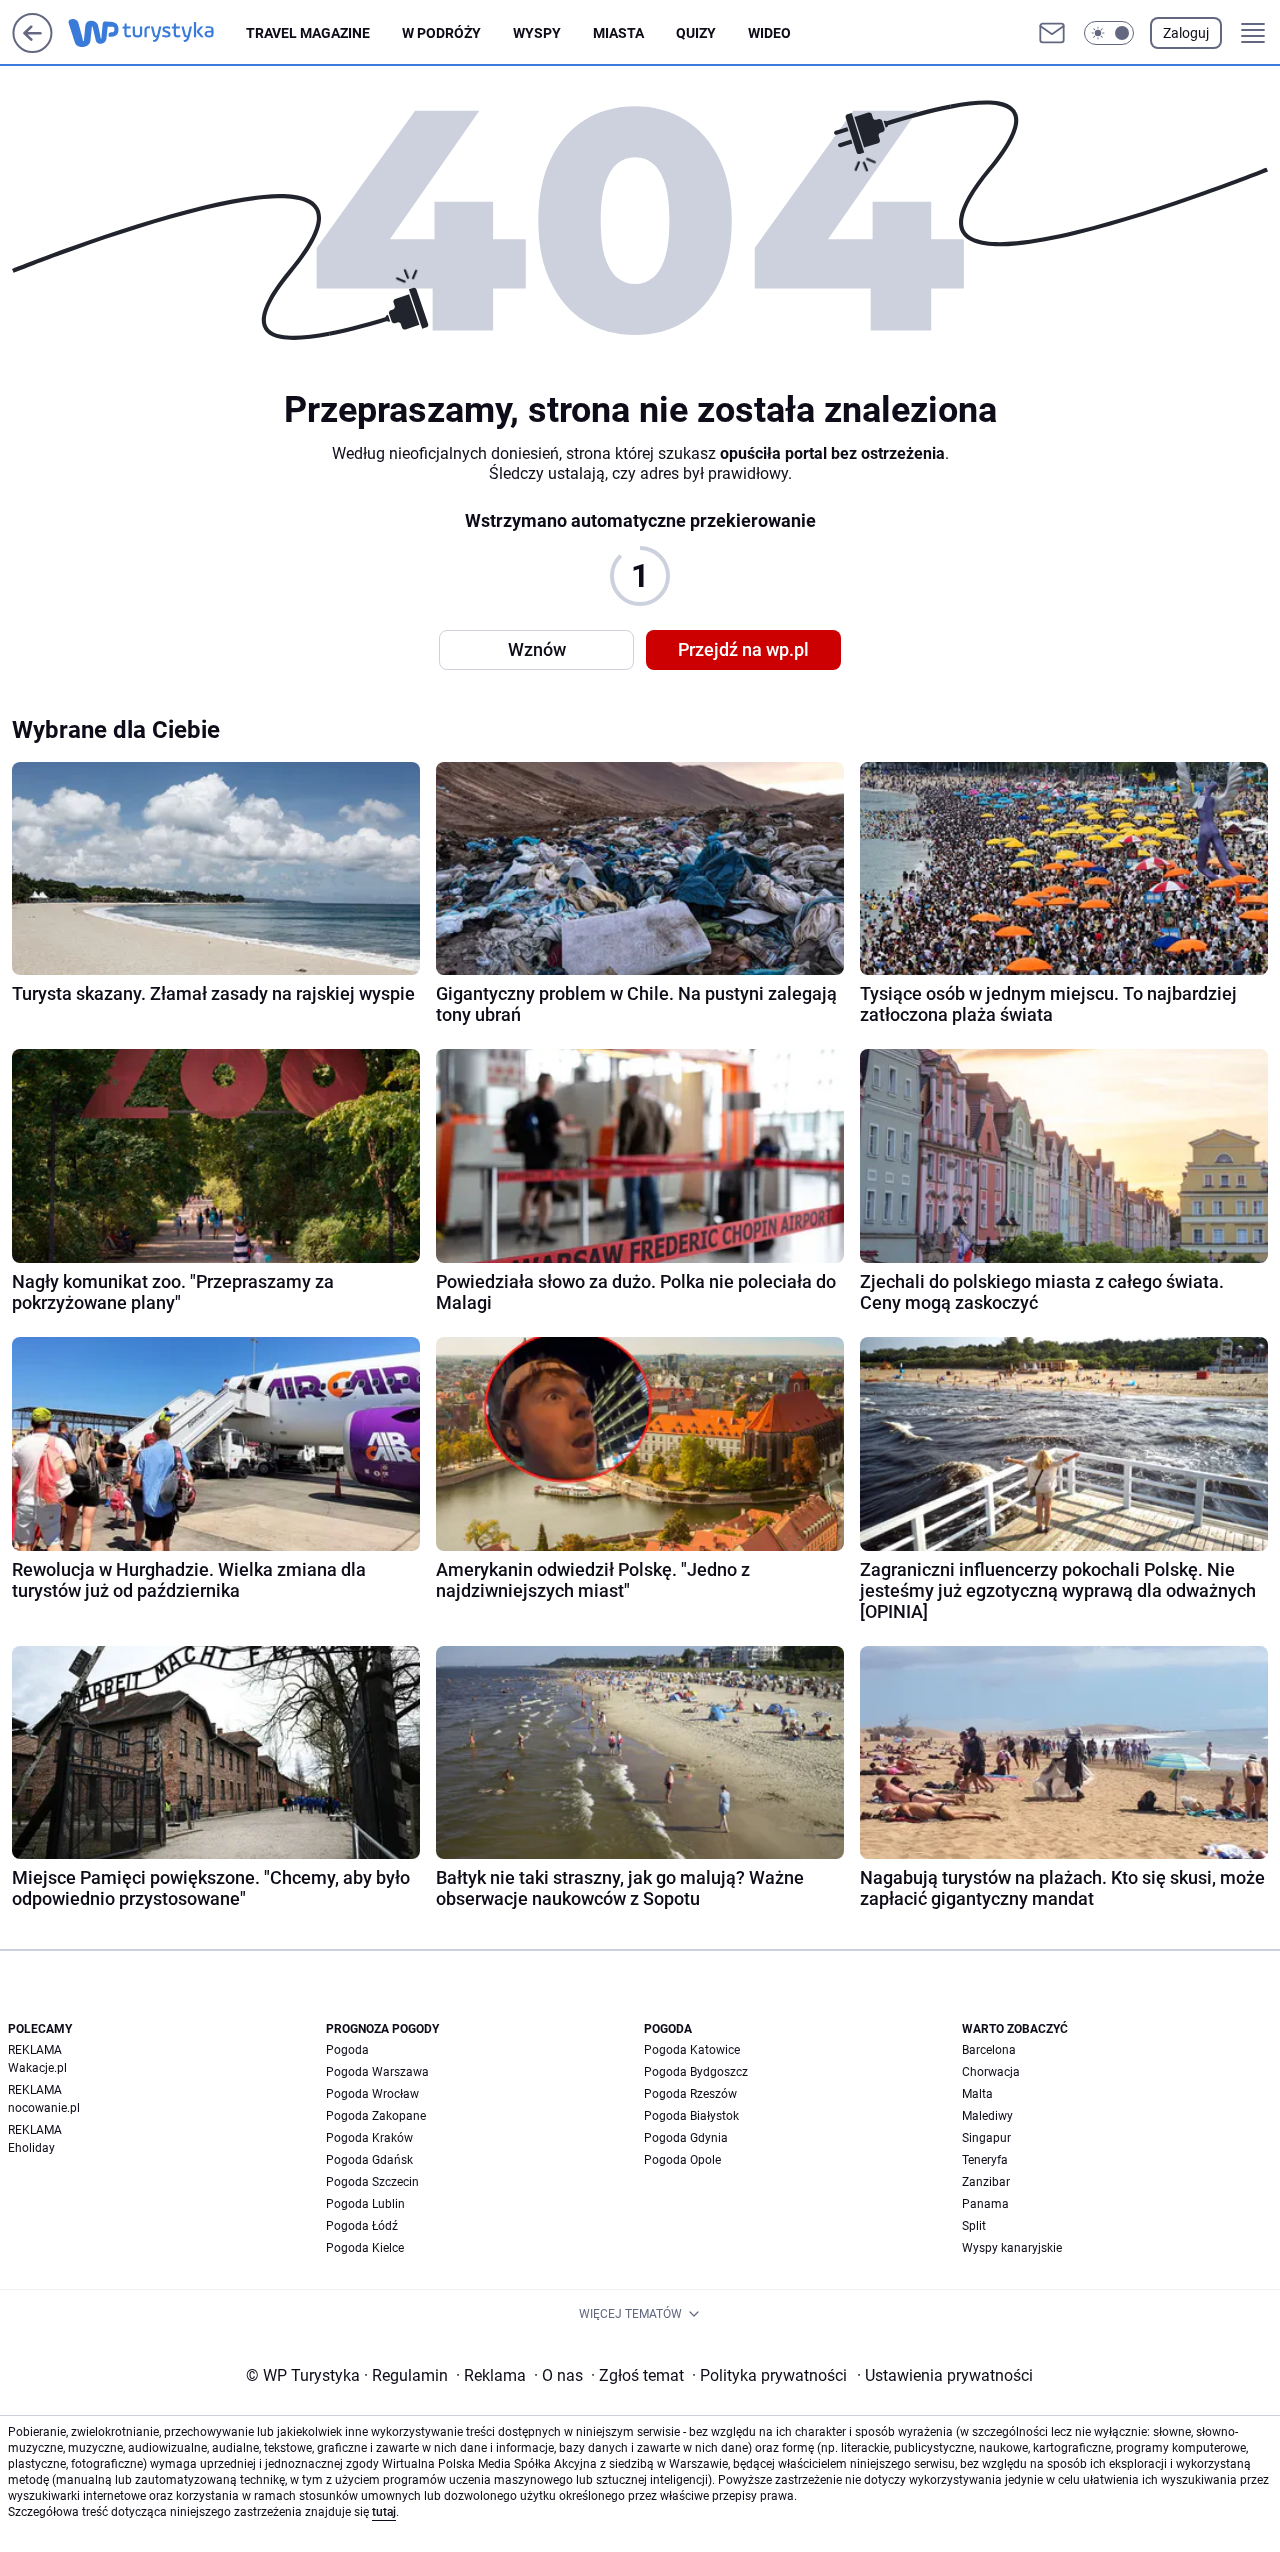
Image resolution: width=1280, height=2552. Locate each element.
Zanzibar (986, 2182)
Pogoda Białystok (691, 2116)
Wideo (769, 33)
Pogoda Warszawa (377, 2072)
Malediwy (987, 2116)
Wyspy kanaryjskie (1012, 2248)
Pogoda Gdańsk (369, 2160)
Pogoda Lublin (365, 2204)
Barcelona (989, 2050)
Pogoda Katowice (692, 2050)
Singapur (986, 2138)
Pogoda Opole (682, 2160)
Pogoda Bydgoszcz (696, 2072)
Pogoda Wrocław (372, 2094)
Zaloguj (1186, 33)
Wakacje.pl (37, 2068)
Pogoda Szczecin (372, 2182)
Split (974, 2226)
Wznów (537, 649)
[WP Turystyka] (157, 33)
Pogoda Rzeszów (690, 2094)
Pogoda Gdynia (686, 2138)
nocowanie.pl (44, 2108)
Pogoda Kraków (369, 2138)
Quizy (696, 33)
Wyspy (537, 33)
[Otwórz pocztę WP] (1052, 33)
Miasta (618, 33)
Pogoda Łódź (362, 2226)
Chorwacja (991, 2072)
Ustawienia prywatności (945, 2375)
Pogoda (347, 2050)
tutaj (384, 2512)
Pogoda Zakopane (376, 2116)
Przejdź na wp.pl (743, 649)
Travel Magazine (308, 33)
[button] (1109, 33)
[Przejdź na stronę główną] (32, 47)
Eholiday (31, 2148)
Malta (977, 2094)
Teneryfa (985, 2160)
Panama (985, 2204)
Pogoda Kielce (365, 2248)
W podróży (441, 33)
